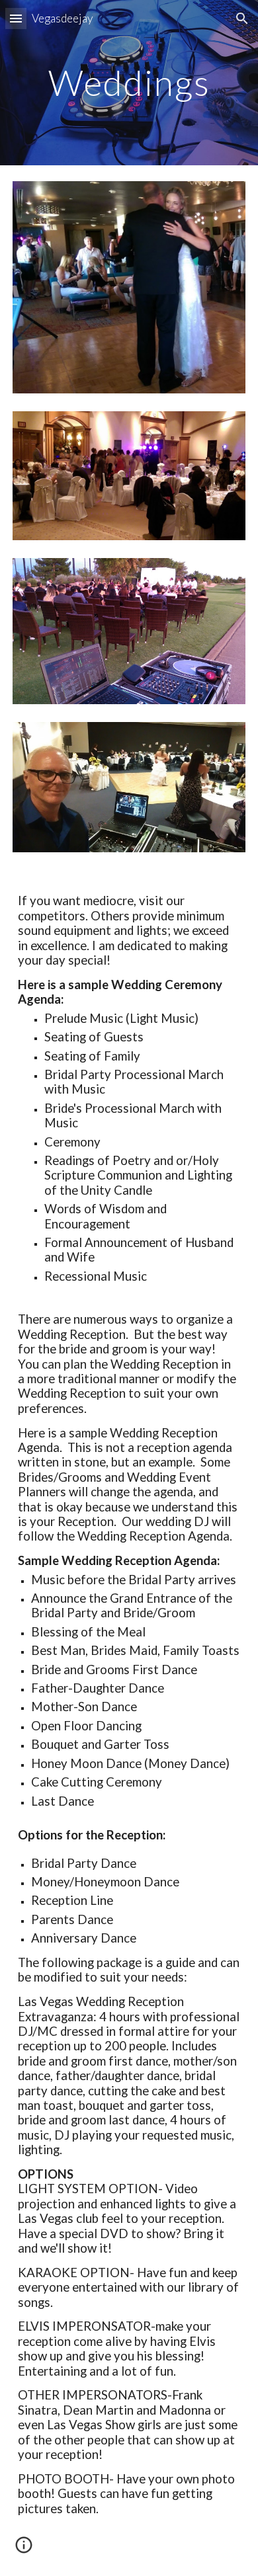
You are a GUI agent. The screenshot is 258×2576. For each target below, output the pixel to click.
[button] (16, 18)
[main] (129, 82)
